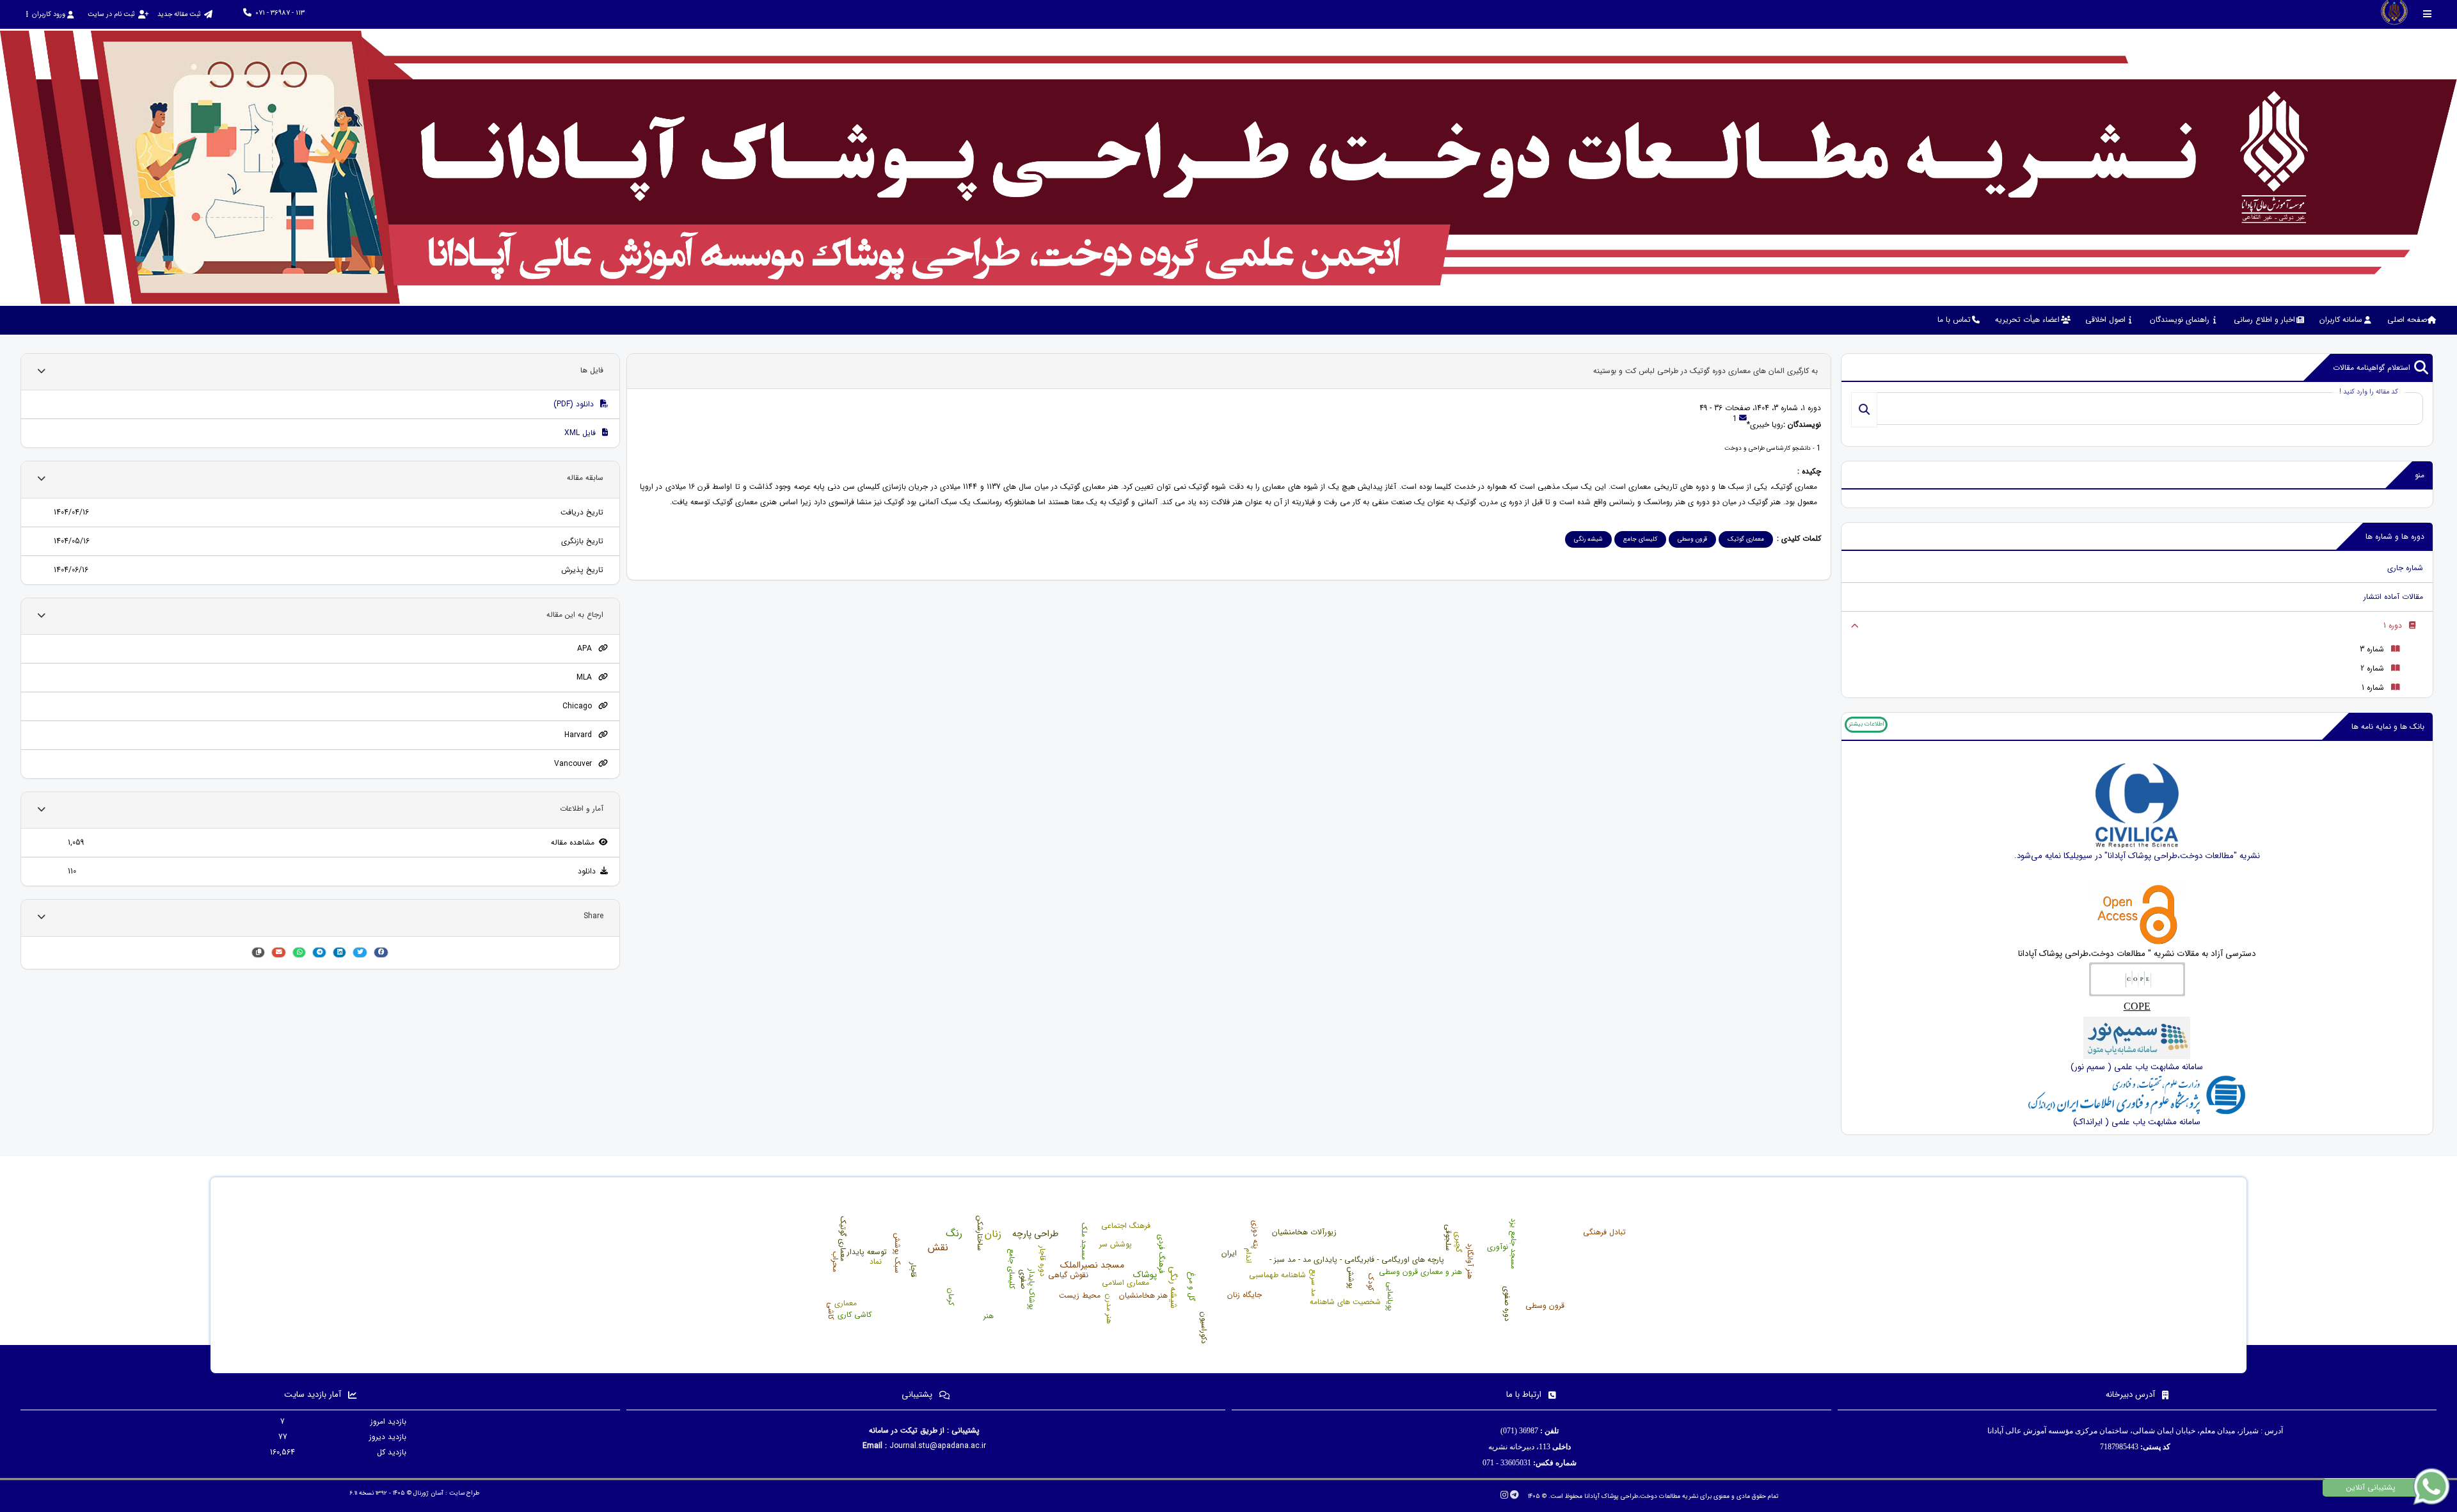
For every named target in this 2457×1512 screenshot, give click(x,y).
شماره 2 (2372, 668)
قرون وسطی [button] (1692, 539)
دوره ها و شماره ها (2395, 537)
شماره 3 (2372, 649)
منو (2420, 475)
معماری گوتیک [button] (1746, 539)
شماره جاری (2405, 568)
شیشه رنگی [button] (1588, 539)
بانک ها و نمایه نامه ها (2388, 727)
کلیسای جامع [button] (1640, 539)
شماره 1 (2373, 688)
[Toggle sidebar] (2428, 14)
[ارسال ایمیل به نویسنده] (1743, 419)
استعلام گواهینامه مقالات (2372, 368)
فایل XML (581, 433)
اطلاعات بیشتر (1866, 724)
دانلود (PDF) (575, 404)
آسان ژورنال (428, 1493)
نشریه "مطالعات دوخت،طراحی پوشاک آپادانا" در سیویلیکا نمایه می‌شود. (2137, 856)
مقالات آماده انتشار (2393, 597)
